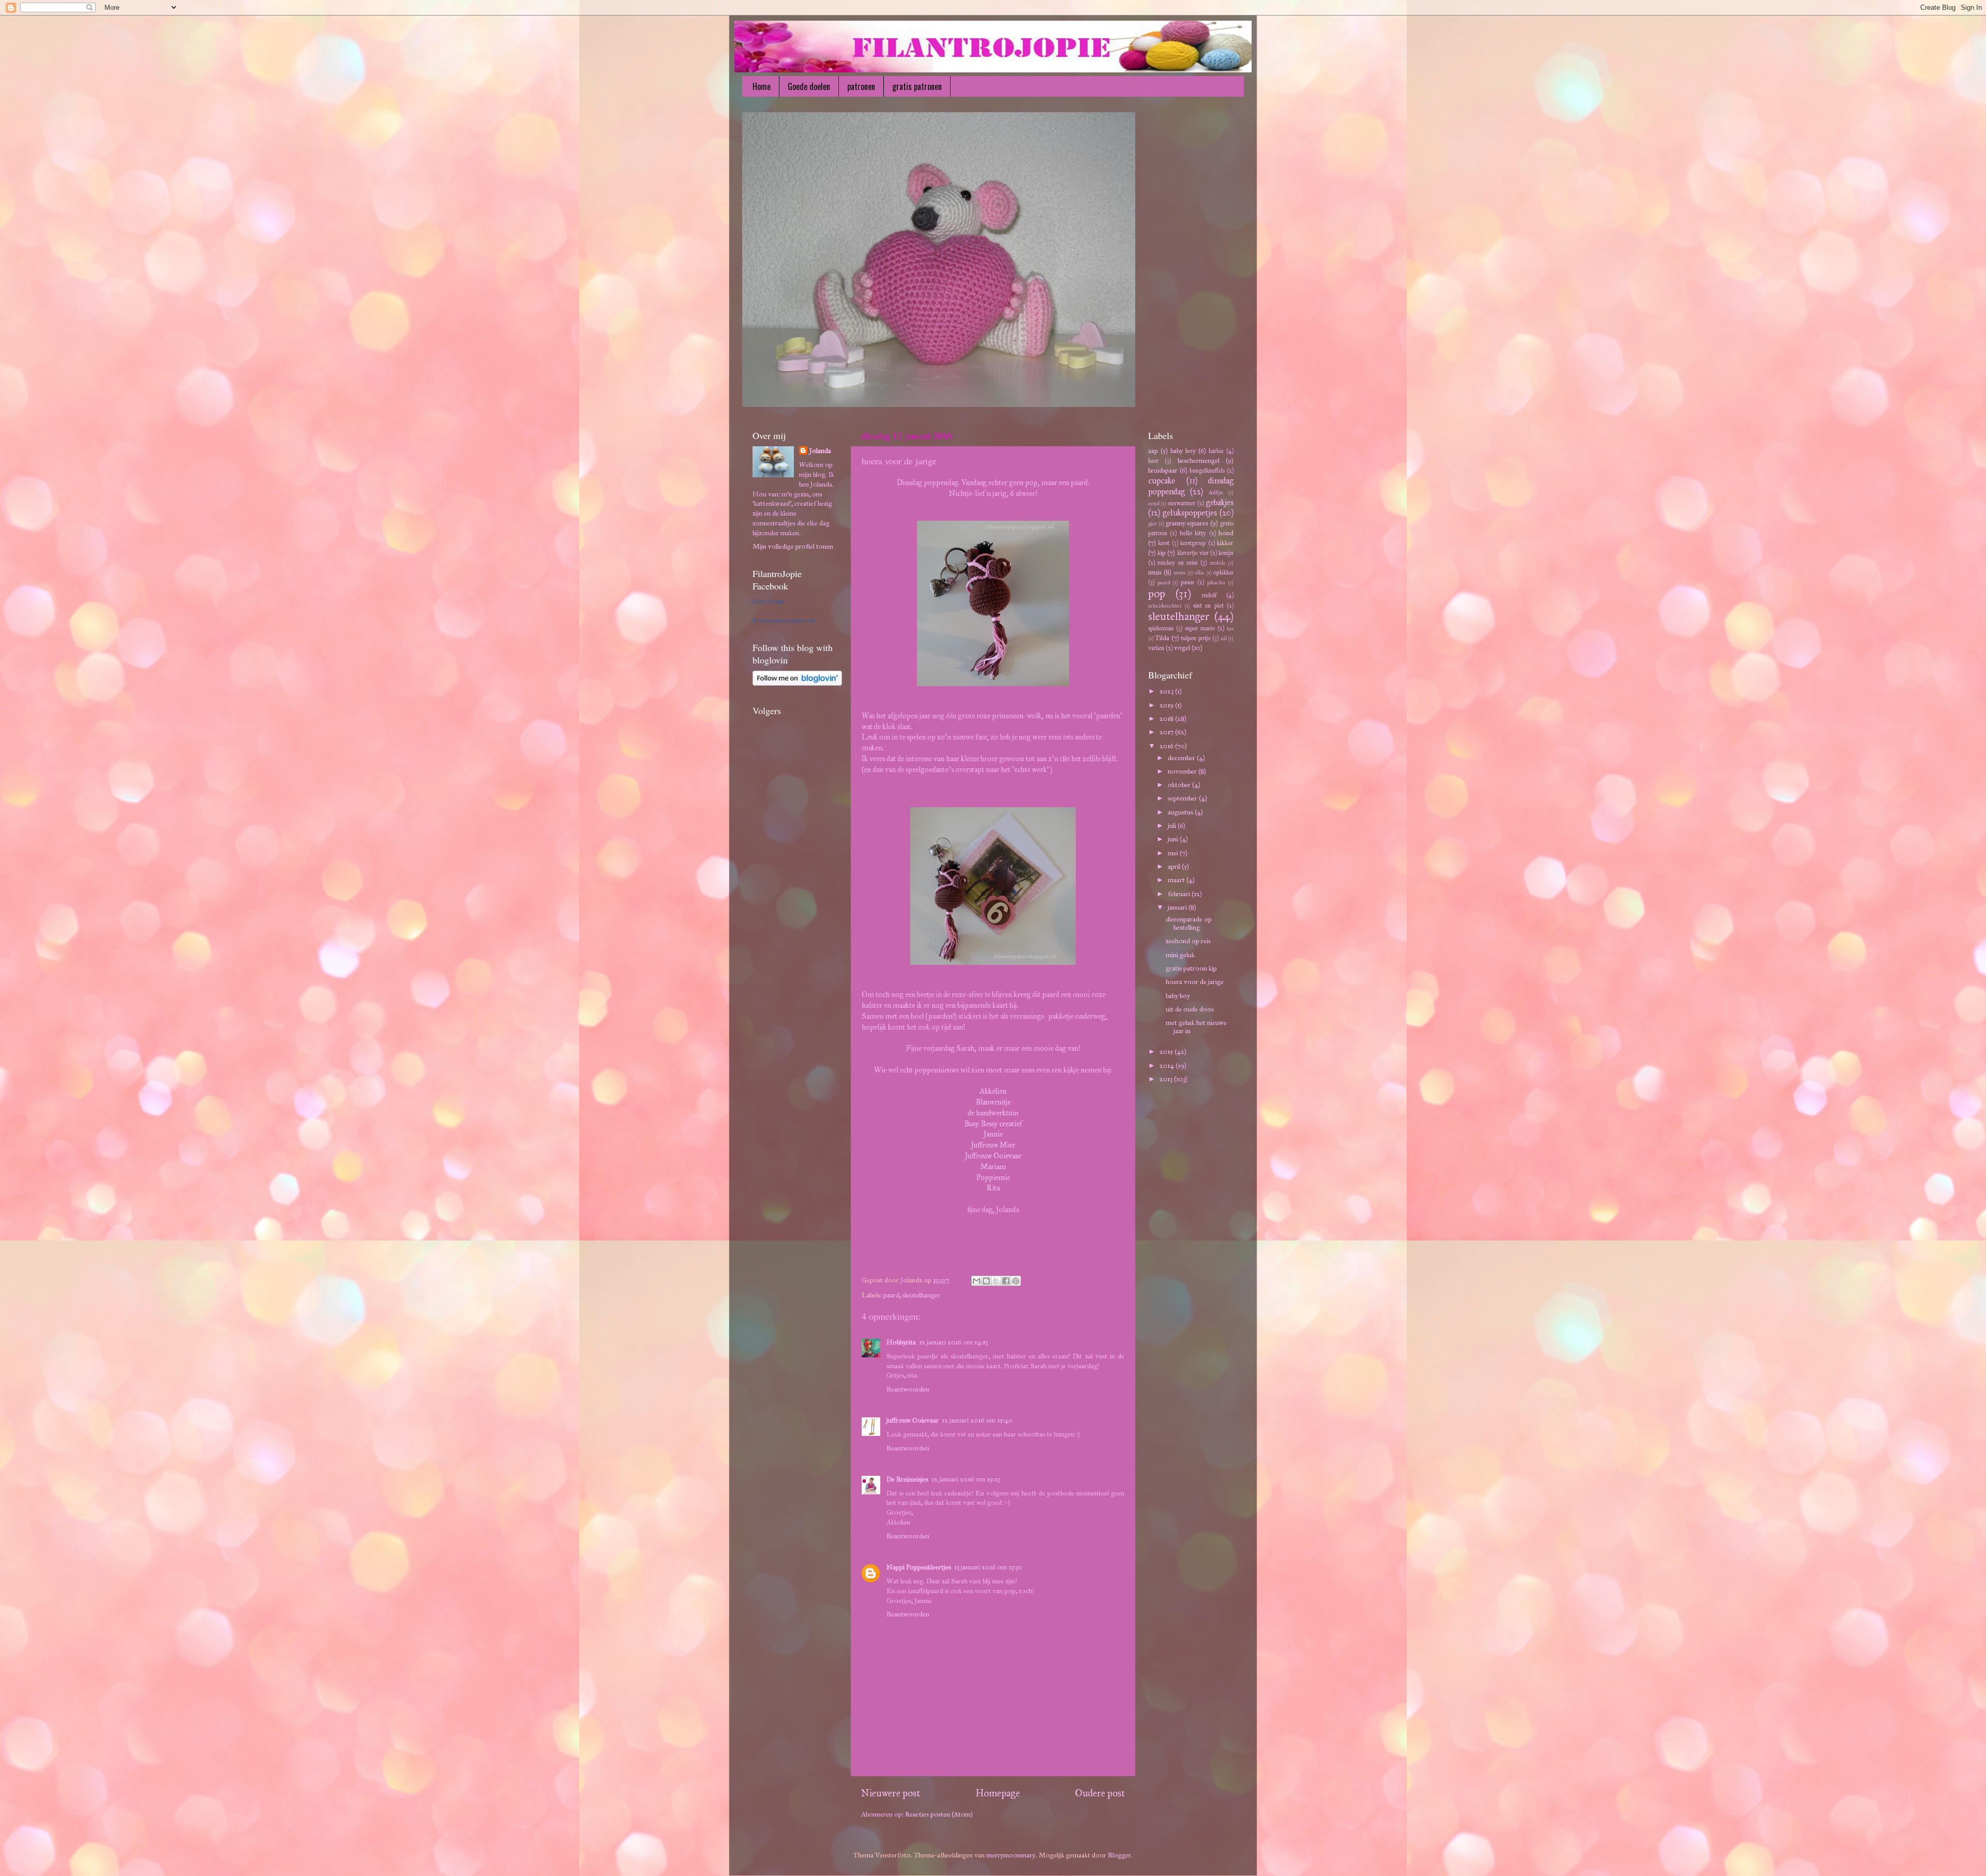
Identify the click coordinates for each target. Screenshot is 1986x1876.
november (1183, 771)
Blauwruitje (993, 1102)
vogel (1182, 648)
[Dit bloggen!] (986, 1281)
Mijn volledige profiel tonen (793, 546)
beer (1153, 460)
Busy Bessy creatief (993, 1124)
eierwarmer (1182, 503)
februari (1180, 894)
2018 (1167, 718)
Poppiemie (993, 1177)
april (1175, 866)
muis (1155, 572)
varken (1156, 648)
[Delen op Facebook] (1006, 1281)
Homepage (998, 1793)
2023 (1167, 691)
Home (762, 86)
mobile (1218, 563)
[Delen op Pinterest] (1016, 1281)
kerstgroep (1193, 543)
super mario (1200, 628)
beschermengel (1199, 460)
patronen (861, 86)
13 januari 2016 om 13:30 (988, 1567)
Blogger (1119, 1855)
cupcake (1162, 481)
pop (1157, 594)
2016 (1167, 746)
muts (1179, 573)
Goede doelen (809, 86)
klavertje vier (1193, 553)
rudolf (1209, 595)
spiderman (1161, 628)
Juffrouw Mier (993, 1145)
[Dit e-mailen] (976, 1281)
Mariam (993, 1167)
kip (1162, 553)
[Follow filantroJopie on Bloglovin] (797, 683)
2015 (1167, 1052)
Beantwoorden (908, 1389)
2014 (1168, 1065)
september (1183, 798)
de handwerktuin (993, 1113)
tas (1230, 629)
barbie (1216, 451)
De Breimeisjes (907, 1479)
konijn (1226, 553)
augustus (1181, 812)
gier (1153, 524)
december (1182, 758)
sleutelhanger (921, 1295)
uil (1224, 638)
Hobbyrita (901, 1342)
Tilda (1162, 638)
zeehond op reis (1188, 941)
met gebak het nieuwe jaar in (1196, 1027)
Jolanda (820, 451)
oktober (1180, 785)
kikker (1225, 543)
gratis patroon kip (1191, 968)
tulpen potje (1195, 638)
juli (1173, 826)
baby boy (1183, 451)
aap (1153, 451)
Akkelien (993, 1091)
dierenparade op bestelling (1189, 923)
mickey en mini (1178, 562)
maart (1177, 880)
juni (1174, 839)
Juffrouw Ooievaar (993, 1156)
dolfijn (1216, 493)
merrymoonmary (1011, 1855)
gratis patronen (917, 86)
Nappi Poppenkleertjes (919, 1567)
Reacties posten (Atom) (939, 1814)
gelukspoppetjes (1190, 513)
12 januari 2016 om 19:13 (966, 1479)
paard (891, 1295)
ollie (1200, 573)
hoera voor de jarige (1195, 982)
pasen (1187, 582)
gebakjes (1220, 502)
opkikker (1223, 572)
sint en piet (1208, 605)
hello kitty (1193, 533)
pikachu (1216, 583)
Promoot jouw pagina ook (784, 621)
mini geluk (1180, 955)
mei (1174, 853)
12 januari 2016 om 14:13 (953, 1342)
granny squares (1187, 523)
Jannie (993, 1134)
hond (1226, 533)
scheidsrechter (1165, 606)
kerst (1164, 543)
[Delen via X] (996, 1281)
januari (1178, 907)
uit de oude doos (1190, 1009)
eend (1154, 503)
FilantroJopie (769, 601)
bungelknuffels (1207, 470)
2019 (1167, 705)
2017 (1167, 732)
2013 (1167, 1079)
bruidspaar (1163, 470)
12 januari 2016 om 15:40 (977, 1420)
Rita (993, 1188)
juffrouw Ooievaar (913, 1420)
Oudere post (1100, 1793)
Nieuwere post (891, 1793)
